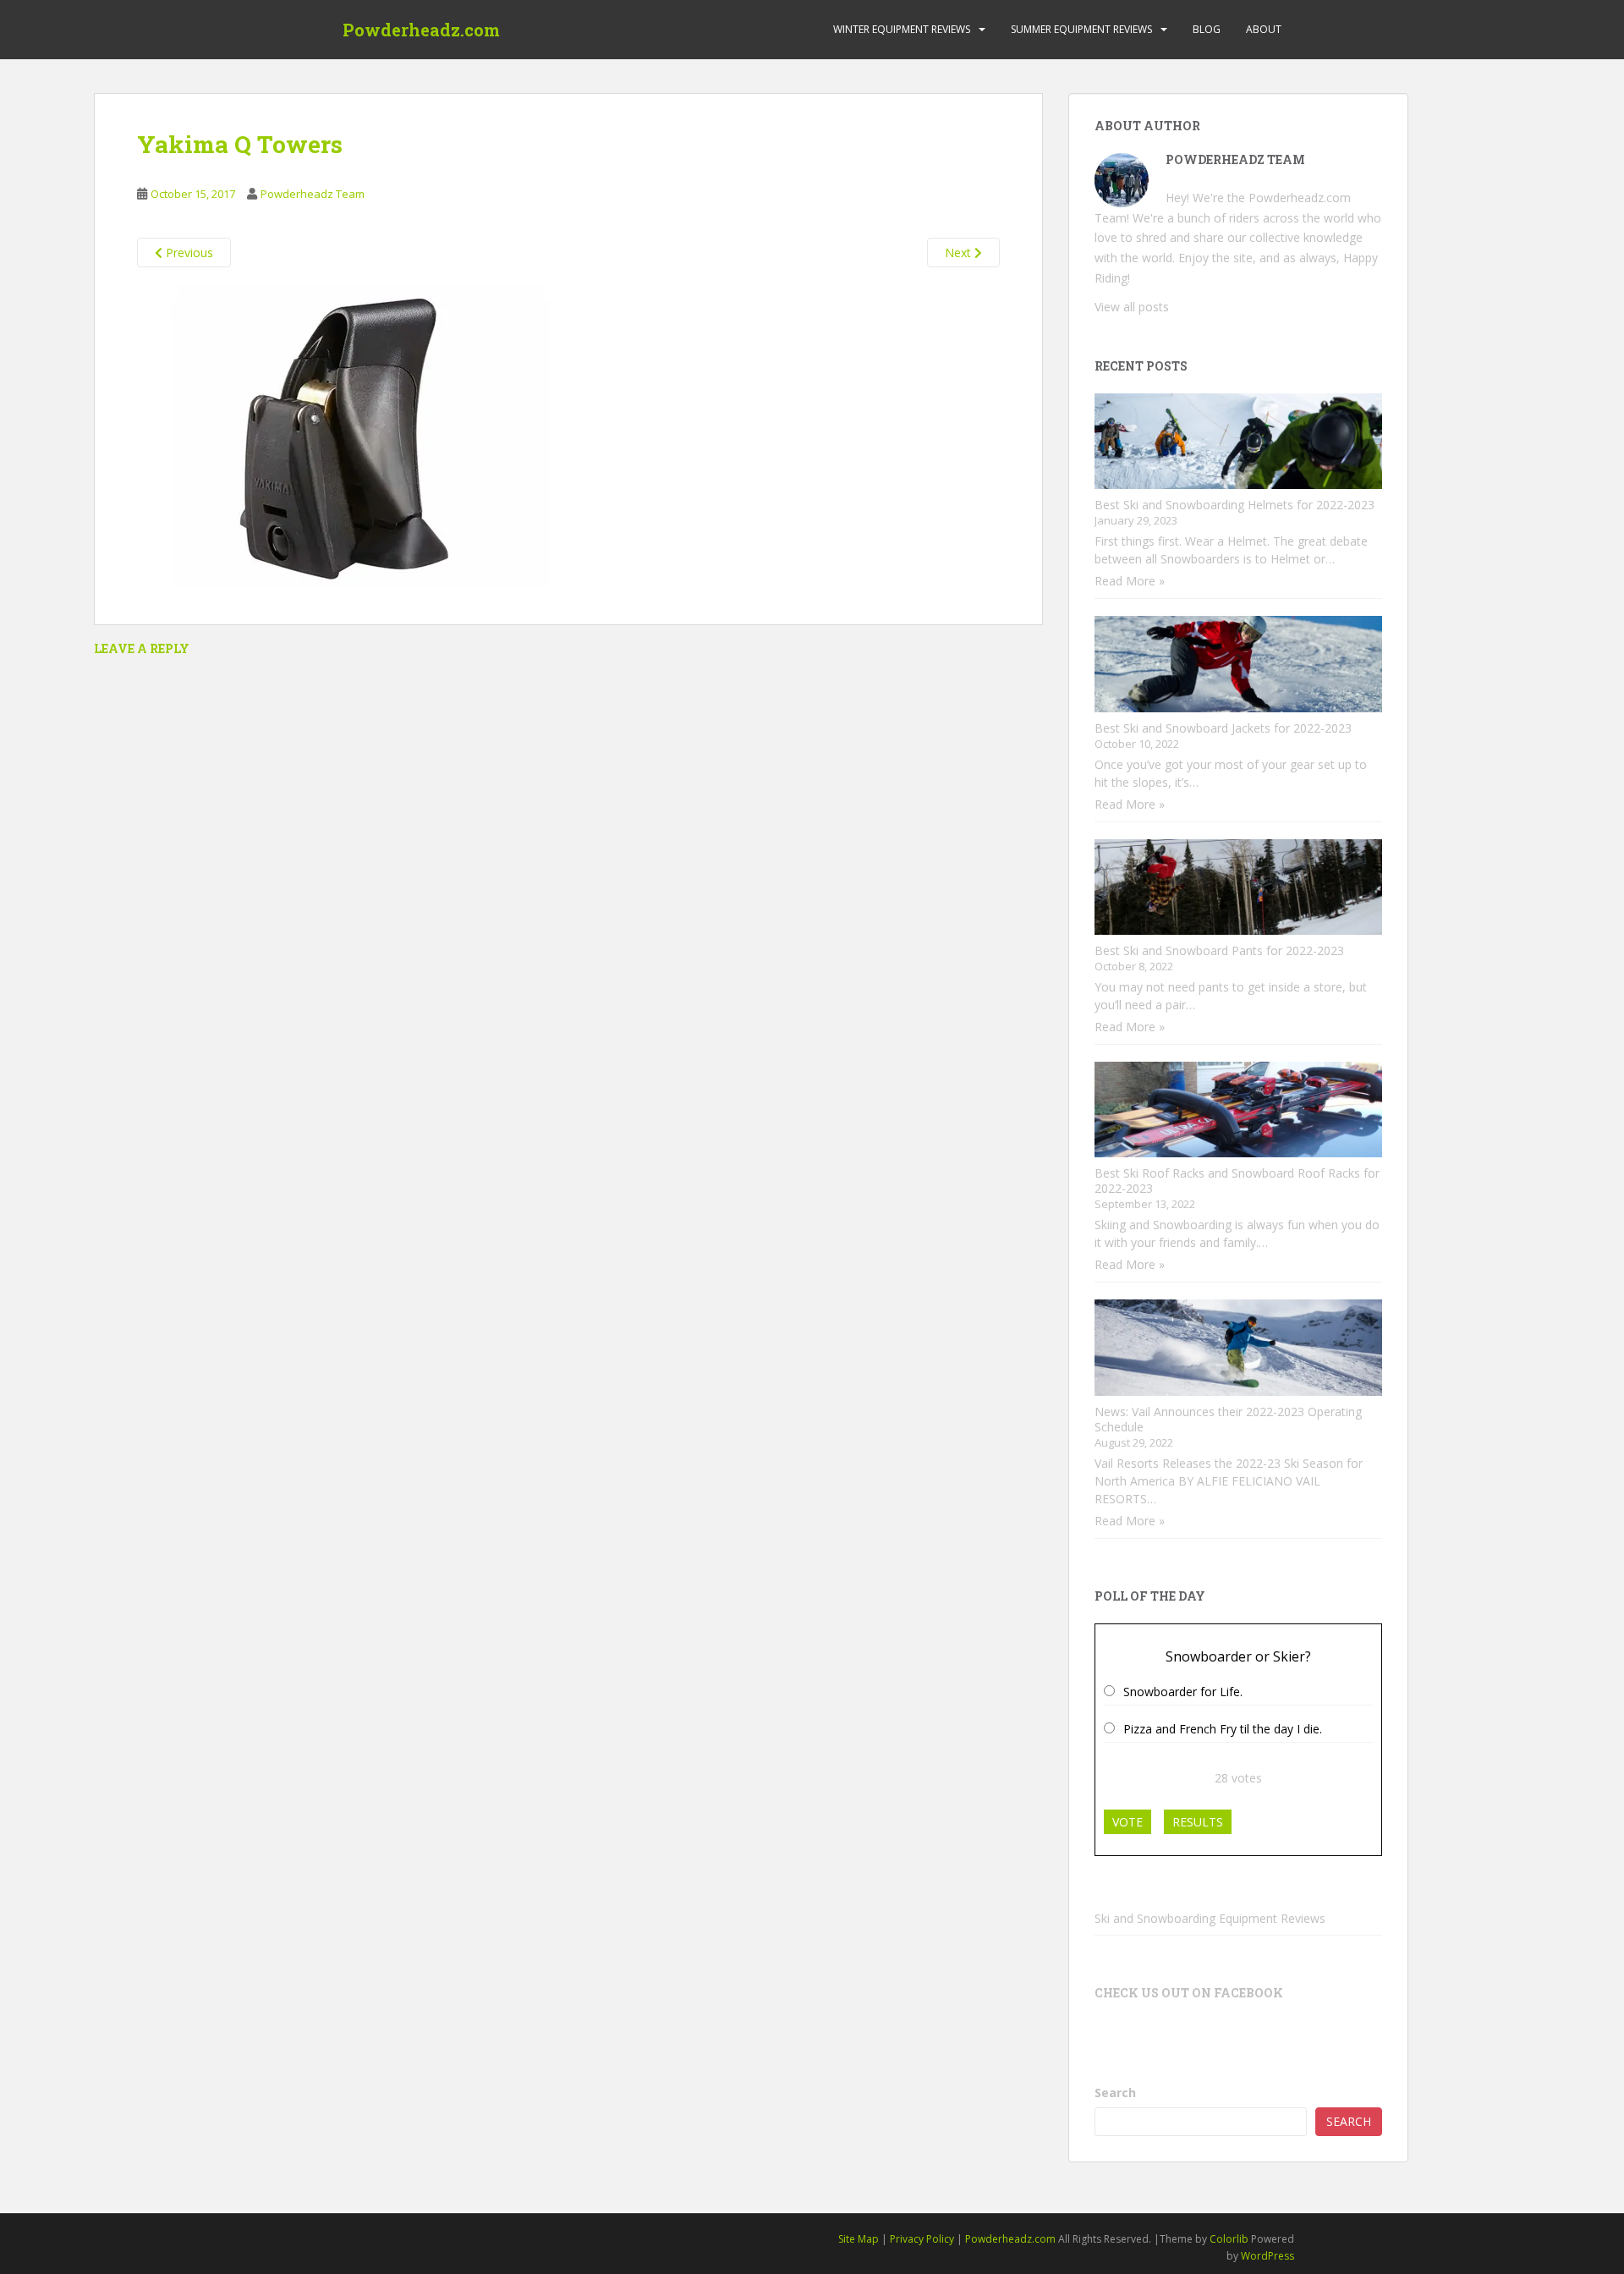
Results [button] (1198, 1822)
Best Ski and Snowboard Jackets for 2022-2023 (1223, 728)
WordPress (1267, 2256)
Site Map (859, 2239)
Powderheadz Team (313, 194)
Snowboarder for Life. (1183, 1692)
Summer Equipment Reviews (1081, 29)
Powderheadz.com (421, 30)
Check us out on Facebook (1189, 1993)
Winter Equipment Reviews (902, 29)
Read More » (1130, 581)
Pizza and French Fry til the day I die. (1223, 1729)
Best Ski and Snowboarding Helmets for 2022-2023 (1234, 505)
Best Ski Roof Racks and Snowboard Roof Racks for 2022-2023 (1237, 1181)
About (1264, 29)
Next (960, 253)
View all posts (1132, 307)
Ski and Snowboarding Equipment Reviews (1210, 1918)
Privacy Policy (922, 2239)
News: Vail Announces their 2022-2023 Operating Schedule (1228, 1419)
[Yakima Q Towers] (348, 434)
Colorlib (1229, 2239)
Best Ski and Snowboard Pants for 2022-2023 (1219, 950)
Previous (188, 253)
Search (1115, 2093)
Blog (1207, 29)
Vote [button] (1127, 1822)
